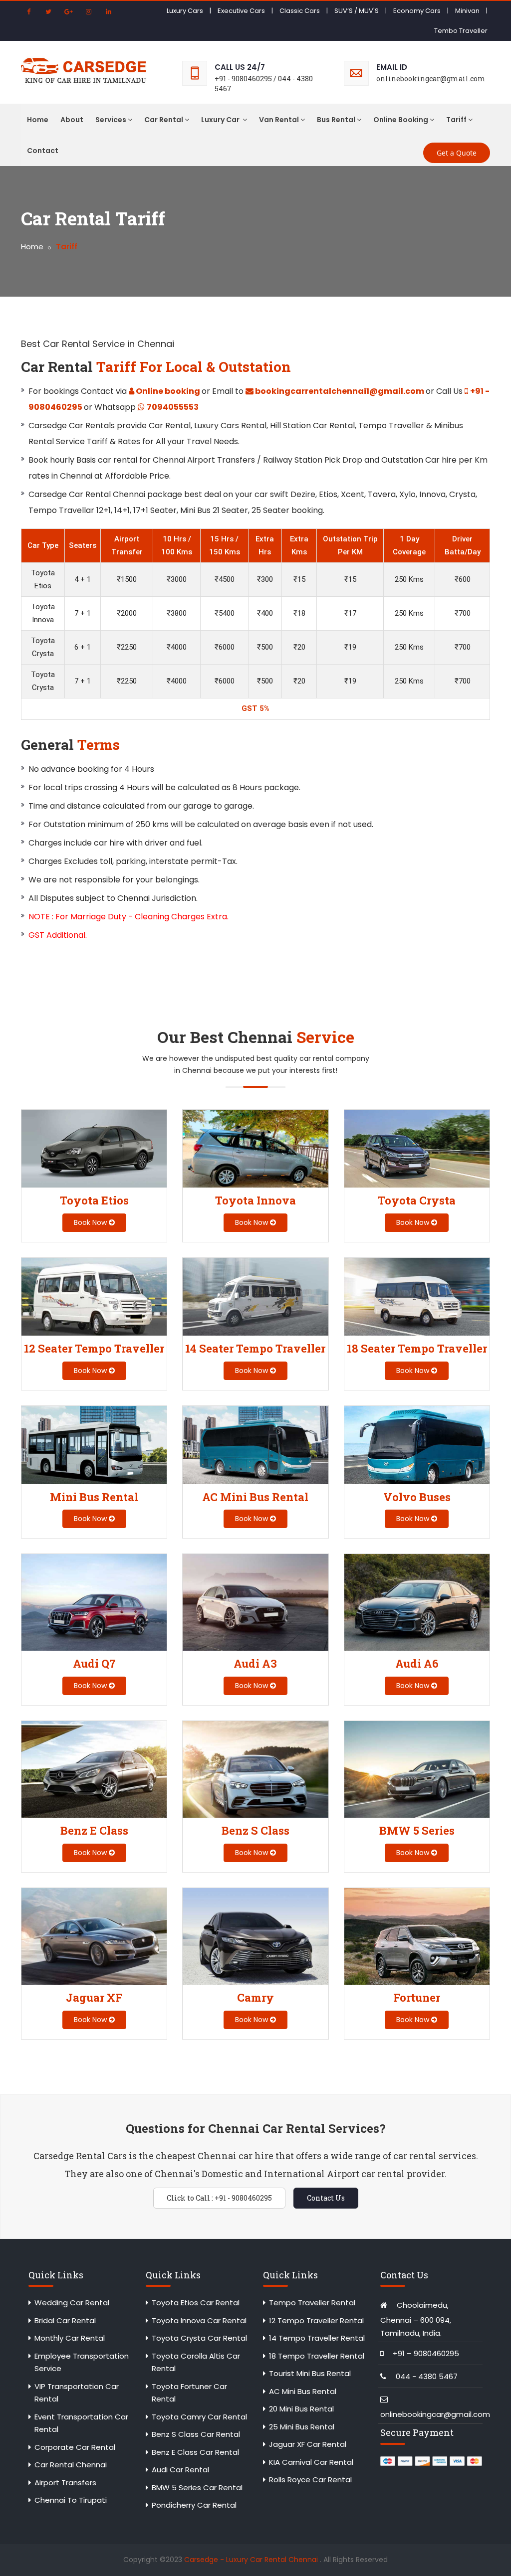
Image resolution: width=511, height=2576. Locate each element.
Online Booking (401, 120)
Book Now (91, 1222)
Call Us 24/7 (240, 67)
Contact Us (326, 2198)
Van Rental (279, 120)
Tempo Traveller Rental (312, 2303)
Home (38, 120)
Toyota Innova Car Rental (199, 2320)
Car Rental (164, 120)
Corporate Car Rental (75, 2447)
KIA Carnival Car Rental (311, 2462)
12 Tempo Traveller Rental (316, 2320)
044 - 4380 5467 (427, 2376)
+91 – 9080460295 (426, 2353)
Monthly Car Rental (70, 2338)
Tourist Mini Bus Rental (310, 2373)
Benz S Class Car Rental (196, 2434)
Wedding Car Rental (72, 2303)
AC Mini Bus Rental (303, 2391)
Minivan (467, 11)
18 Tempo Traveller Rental (317, 2356)
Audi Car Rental (180, 2470)
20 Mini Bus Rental (301, 2409)
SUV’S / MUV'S (357, 11)
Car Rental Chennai (71, 2465)
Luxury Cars (185, 11)
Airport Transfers (65, 2483)
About (72, 120)
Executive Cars (241, 11)
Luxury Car (221, 120)
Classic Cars (300, 11)
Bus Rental (336, 120)
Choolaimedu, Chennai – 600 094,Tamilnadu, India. (416, 2319)
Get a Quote (457, 153)
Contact (43, 151)
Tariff (456, 120)
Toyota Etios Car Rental (196, 2303)
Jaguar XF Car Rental (308, 2444)
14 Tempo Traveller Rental (317, 2338)
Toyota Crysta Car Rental (199, 2338)
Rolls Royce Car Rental (310, 2480)
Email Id (392, 67)
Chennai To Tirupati (71, 2500)
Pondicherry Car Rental (194, 2505)
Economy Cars (417, 11)
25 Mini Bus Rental (302, 2427)
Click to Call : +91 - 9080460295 (219, 2198)
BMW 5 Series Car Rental (197, 2488)
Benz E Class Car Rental (195, 2452)
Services (111, 120)
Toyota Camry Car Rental (199, 2417)
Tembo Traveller (461, 31)
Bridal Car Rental (65, 2320)
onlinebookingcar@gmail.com (435, 2414)
